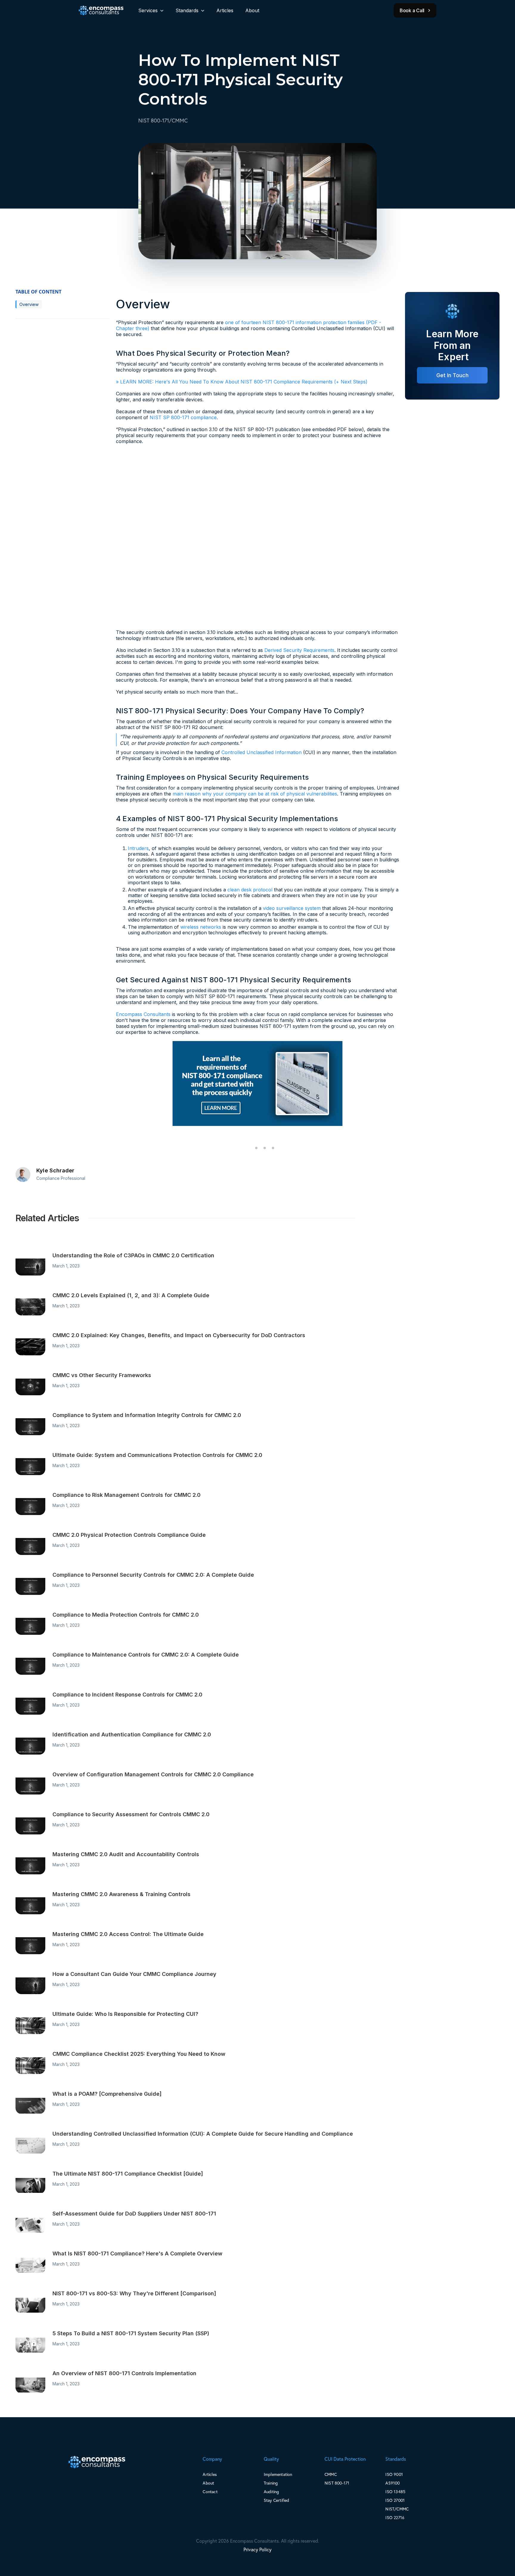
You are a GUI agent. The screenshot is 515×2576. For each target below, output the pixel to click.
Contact (210, 2492)
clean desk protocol (250, 890)
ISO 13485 (395, 2492)
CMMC (331, 2474)
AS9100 (393, 2483)
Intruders (138, 848)
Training (271, 2483)
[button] (151, 10)
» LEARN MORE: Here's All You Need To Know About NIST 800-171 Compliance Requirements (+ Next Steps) (242, 382)
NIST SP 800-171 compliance (183, 417)
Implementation (278, 2474)
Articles (225, 10)
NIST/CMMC (397, 2509)
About (252, 10)
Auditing (272, 2492)
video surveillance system (292, 908)
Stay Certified (277, 2500)
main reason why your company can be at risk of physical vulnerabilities (255, 794)
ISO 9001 (394, 2474)
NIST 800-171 (337, 2483)
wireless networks (201, 927)
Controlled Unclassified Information (262, 752)
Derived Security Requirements (299, 650)
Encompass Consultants (143, 1014)
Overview (29, 304)
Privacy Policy (257, 2549)
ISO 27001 (395, 2500)
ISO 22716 (395, 2517)
